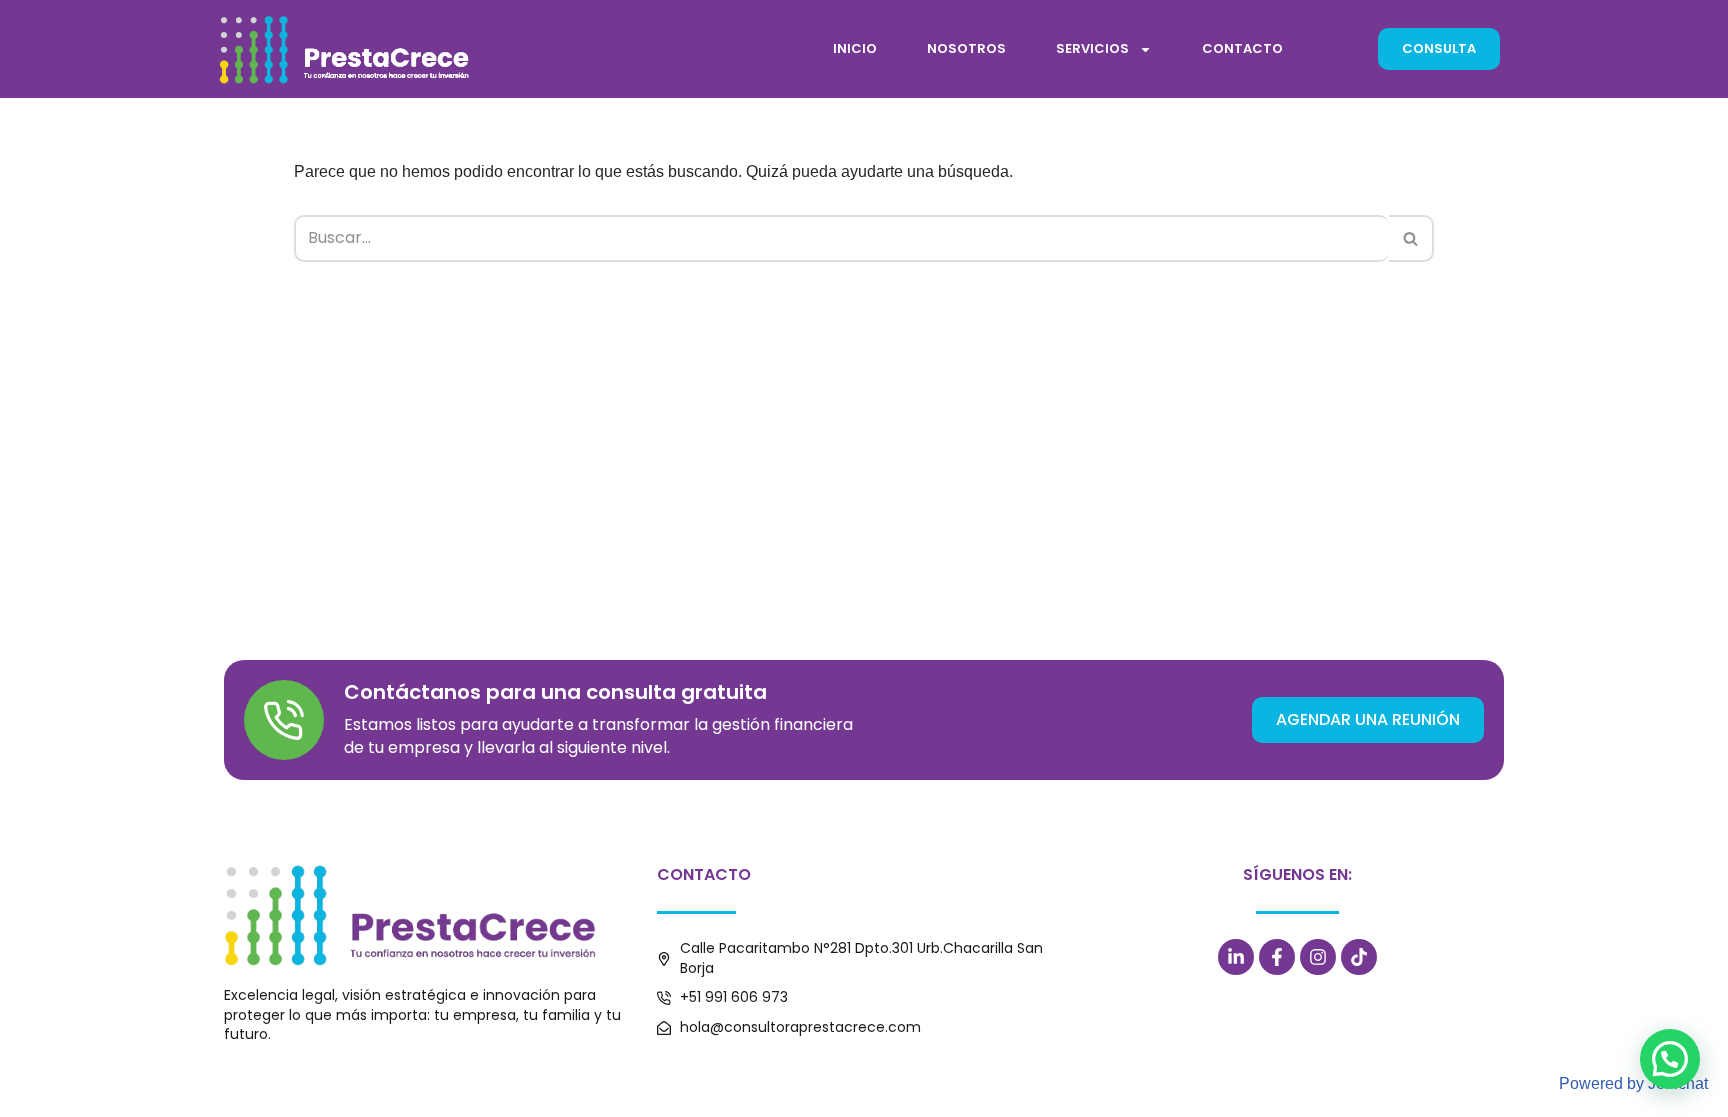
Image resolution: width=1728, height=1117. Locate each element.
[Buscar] (1411, 238)
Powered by (1633, 1083)
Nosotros (966, 48)
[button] (1670, 1059)
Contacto (1242, 48)
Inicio (855, 48)
